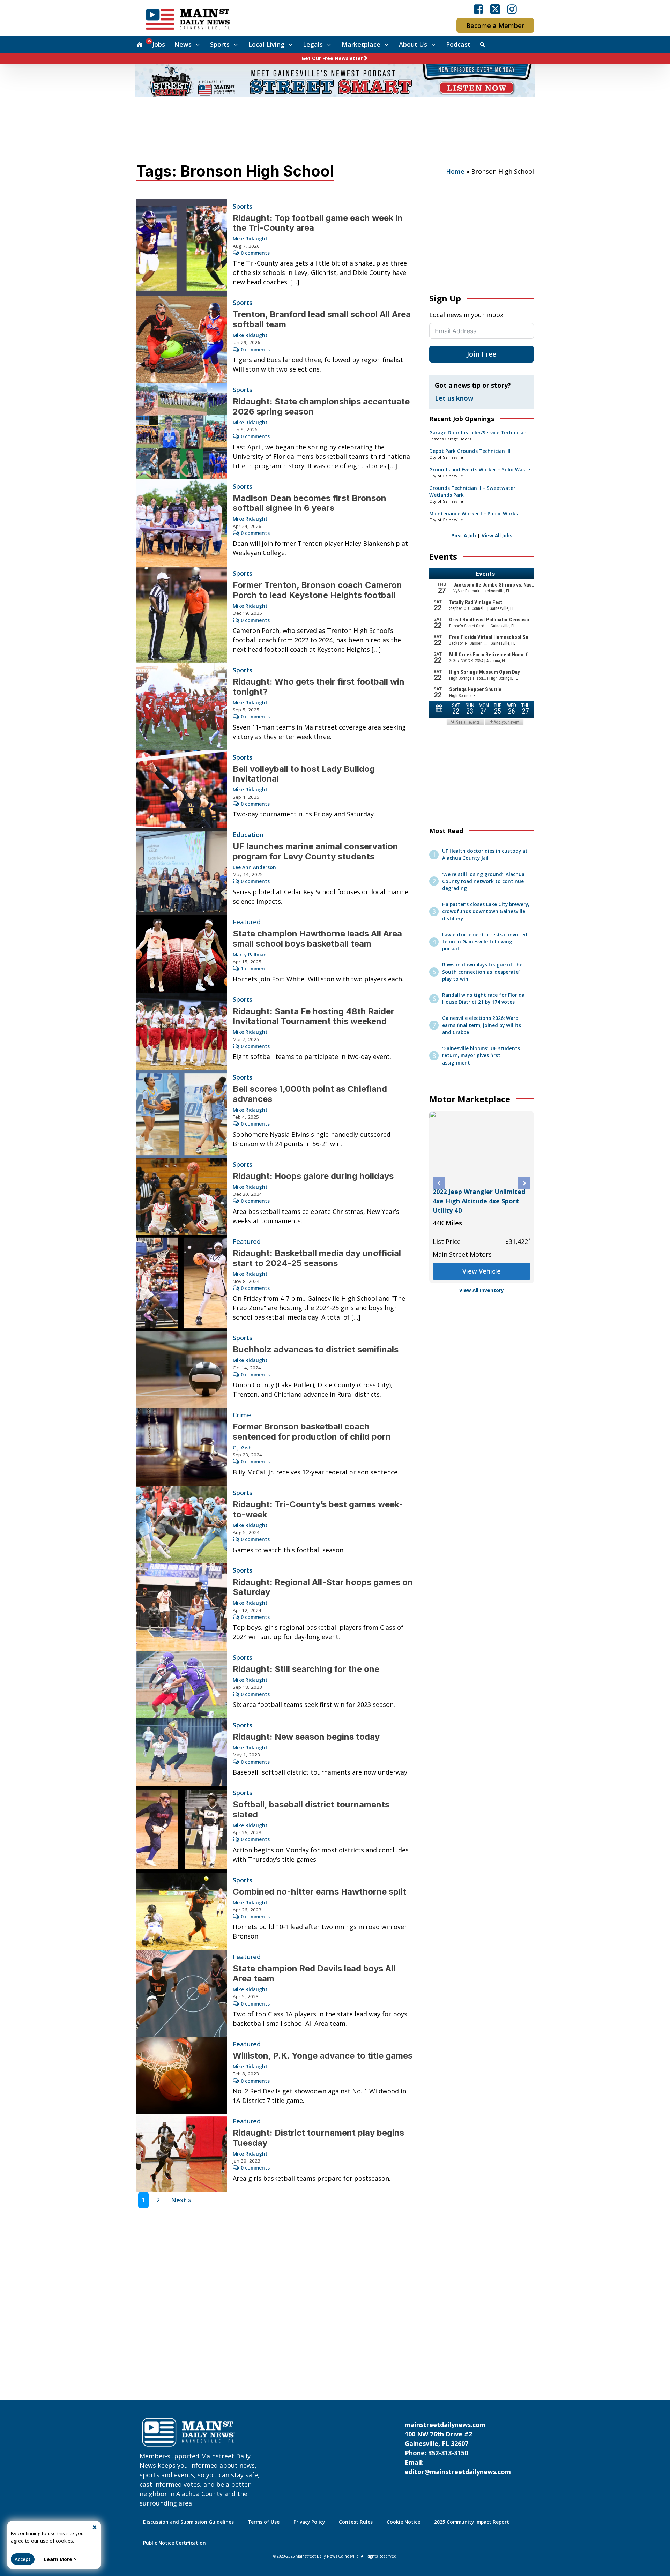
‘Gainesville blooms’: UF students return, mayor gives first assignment (481, 1056)
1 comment (254, 969)
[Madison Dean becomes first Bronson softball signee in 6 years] (182, 523)
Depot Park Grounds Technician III (470, 451)
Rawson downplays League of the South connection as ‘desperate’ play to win (482, 972)
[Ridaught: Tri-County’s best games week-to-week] (182, 1525)
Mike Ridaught (250, 239)
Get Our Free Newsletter (332, 58)
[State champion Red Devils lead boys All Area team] (182, 1994)
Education (248, 835)
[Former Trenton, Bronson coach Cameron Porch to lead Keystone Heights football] (182, 615)
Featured (247, 922)
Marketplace (361, 44)
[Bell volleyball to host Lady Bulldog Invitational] (182, 789)
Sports (220, 44)
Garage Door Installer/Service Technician (478, 433)
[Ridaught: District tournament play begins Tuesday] (182, 2153)
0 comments (255, 253)
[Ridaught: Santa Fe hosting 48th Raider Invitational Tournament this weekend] (182, 1032)
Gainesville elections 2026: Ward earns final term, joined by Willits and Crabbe (482, 1025)
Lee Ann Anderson (254, 867)
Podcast (458, 44)
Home (455, 171)
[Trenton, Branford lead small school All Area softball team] (182, 339)
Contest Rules (356, 2522)
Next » (181, 2200)
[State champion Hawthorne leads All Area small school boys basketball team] (182, 954)
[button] (439, 1183)
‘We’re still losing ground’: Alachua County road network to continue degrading (483, 882)
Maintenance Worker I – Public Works (474, 514)
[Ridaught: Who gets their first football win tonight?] (182, 707)
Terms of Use (264, 2522)
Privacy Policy (309, 2522)
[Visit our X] (495, 9)
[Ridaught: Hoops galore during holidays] (182, 1196)
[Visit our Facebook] (478, 9)
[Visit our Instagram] (512, 9)
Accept (23, 2559)
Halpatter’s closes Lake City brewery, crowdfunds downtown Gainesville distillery (486, 912)
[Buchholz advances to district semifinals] (182, 1370)
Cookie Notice (403, 2522)
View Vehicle (482, 1258)
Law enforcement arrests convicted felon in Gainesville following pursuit (485, 942)
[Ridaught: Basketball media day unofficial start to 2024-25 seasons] (182, 1283)
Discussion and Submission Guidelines (188, 2522)
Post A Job (464, 536)
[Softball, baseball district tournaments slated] (182, 1830)
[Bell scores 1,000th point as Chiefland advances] (182, 1114)
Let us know (454, 398)
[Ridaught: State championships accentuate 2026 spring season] (182, 431)
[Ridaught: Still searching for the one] (182, 1685)
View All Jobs (497, 536)
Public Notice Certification (174, 2543)
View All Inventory (482, 1290)
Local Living (266, 44)
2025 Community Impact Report (472, 2522)
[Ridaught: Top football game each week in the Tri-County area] (182, 248)
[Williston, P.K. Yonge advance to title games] (182, 2076)
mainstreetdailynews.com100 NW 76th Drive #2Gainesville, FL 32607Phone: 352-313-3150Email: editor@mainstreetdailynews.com (458, 2448)
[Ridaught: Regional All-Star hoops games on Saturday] (182, 1607)
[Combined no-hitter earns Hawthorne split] (182, 1912)
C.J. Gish (242, 1448)
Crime (242, 1415)
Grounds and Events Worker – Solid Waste (480, 470)
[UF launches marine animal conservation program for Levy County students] (182, 872)
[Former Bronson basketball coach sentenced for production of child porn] (182, 1447)
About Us (413, 44)
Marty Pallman (250, 955)
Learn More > (60, 2559)
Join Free (482, 354)
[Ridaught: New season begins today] (182, 1752)
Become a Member (495, 25)
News (183, 44)
